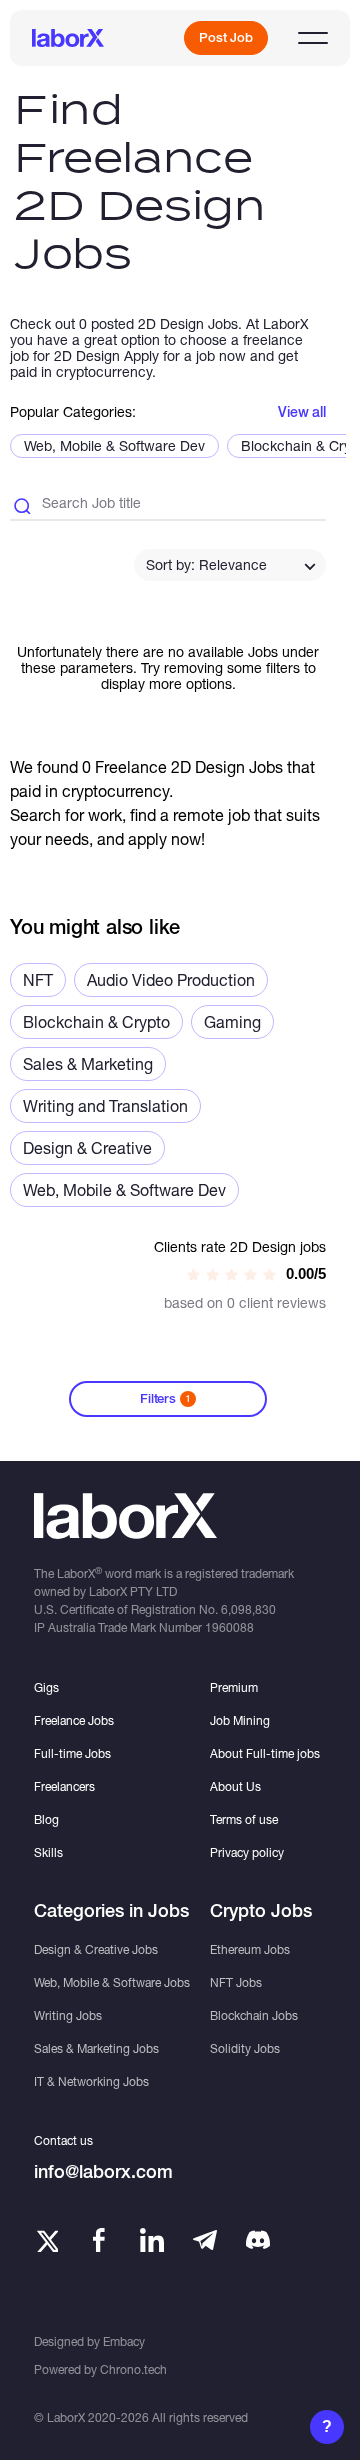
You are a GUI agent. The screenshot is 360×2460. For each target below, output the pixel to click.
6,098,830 (248, 1609)
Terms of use (244, 1819)
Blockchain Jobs (254, 2015)
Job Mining (240, 1720)
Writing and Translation (105, 1105)
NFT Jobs (236, 1982)
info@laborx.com (103, 2171)
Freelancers (64, 1786)
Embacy (124, 2341)
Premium (234, 1687)
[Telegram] (205, 2240)
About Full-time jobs (265, 1753)
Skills (48, 1852)
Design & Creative (87, 1147)
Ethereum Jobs (250, 1949)
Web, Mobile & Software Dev (114, 445)
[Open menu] (313, 38)
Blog (46, 1819)
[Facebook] (99, 2240)
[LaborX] (68, 38)
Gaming (232, 1021)
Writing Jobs (68, 2015)
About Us (235, 1786)
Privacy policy (247, 1852)
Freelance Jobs (74, 1720)
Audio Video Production (171, 979)
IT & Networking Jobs (91, 2081)
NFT (38, 979)
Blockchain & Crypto (96, 1021)
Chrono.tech (133, 2369)
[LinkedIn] (152, 2240)
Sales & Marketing (88, 1063)
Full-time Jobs (72, 1753)
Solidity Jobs (245, 2048)
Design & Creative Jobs (96, 1949)
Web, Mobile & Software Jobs (112, 1982)
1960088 (229, 1627)
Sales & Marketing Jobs (96, 2048)
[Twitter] (46, 2240)
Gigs (46, 1687)
